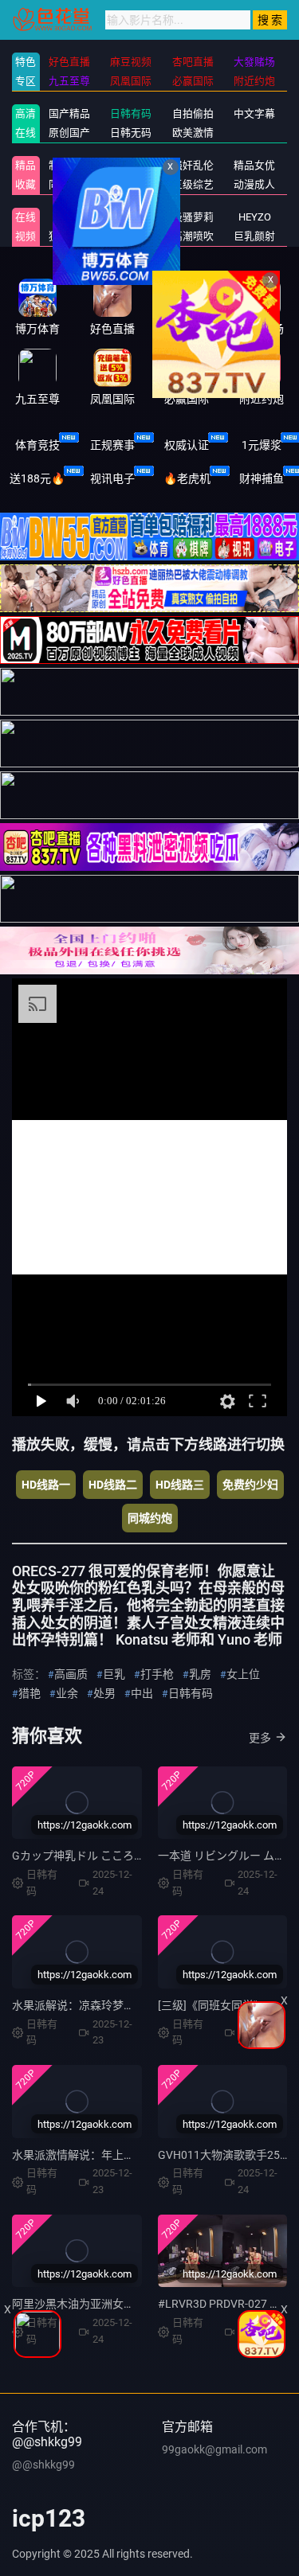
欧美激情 (193, 133)
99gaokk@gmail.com (214, 2449)
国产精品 (69, 113)
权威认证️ (187, 445)
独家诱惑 (69, 236)
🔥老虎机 (187, 478)
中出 (142, 1693)
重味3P (69, 217)
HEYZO (255, 217)
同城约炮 (150, 1518)
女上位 (243, 1674)
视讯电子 (112, 478)
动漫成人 (254, 184)
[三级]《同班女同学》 (211, 2005)
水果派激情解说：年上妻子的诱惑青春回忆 (118, 2155)
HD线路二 (113, 1485)
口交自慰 (131, 165)
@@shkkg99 (43, 2465)
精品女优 (254, 165)
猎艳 (30, 1693)
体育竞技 (37, 445)
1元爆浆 (262, 445)
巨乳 (114, 1674)
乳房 (200, 1674)
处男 (104, 1693)
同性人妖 (69, 184)
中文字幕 (254, 113)
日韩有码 (131, 113)
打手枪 (157, 1674)
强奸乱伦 (193, 165)
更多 (260, 1738)
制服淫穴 (69, 165)
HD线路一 (46, 1485)
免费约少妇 (250, 1485)
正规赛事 (112, 445)
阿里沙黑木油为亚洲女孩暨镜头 (90, 2304)
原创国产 (69, 133)
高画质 (71, 1674)
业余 (67, 1693)
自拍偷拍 (193, 113)
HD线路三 (180, 1485)
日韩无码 (131, 133)
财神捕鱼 (262, 478)
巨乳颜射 (254, 236)
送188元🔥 (37, 478)
